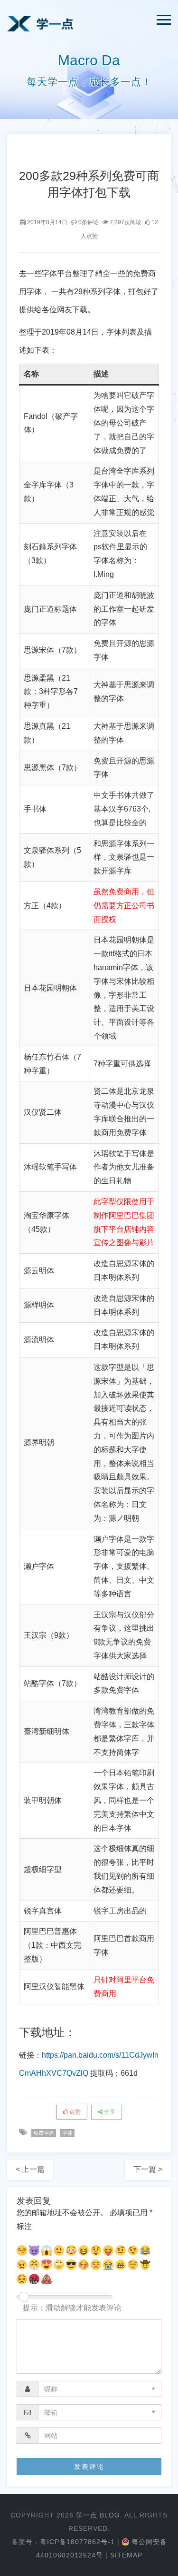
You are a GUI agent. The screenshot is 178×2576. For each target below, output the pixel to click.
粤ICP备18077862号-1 (77, 2542)
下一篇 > (148, 2169)
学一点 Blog (98, 2515)
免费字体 (44, 2133)
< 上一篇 (30, 2169)
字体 (67, 2133)
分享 (109, 2112)
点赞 (74, 2112)
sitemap (126, 2555)
